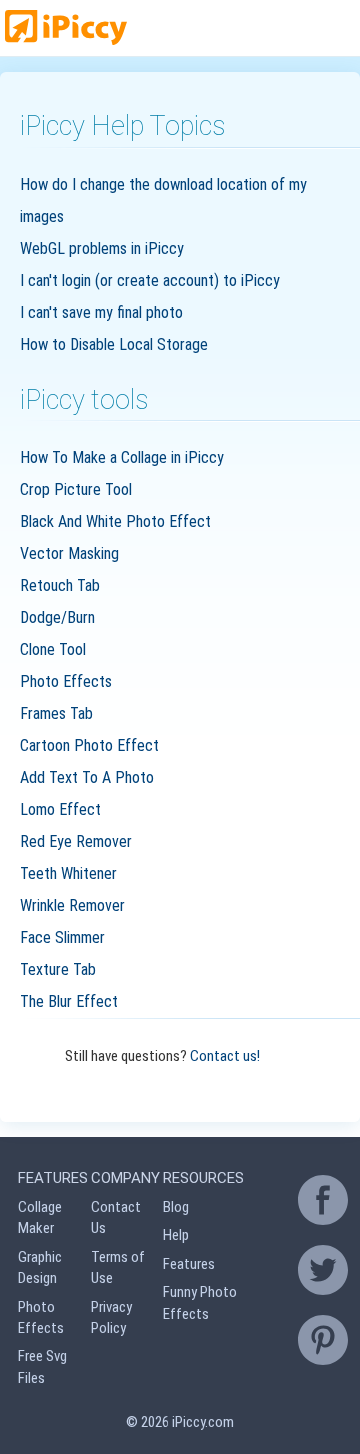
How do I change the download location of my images (163, 200)
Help (176, 1235)
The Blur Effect (69, 1001)
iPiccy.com (203, 1422)
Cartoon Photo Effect (89, 745)
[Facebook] (323, 1200)
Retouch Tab (60, 585)
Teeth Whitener (68, 873)
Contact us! (225, 1056)
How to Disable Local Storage (114, 344)
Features (189, 1264)
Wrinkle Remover (72, 905)
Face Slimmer (62, 937)
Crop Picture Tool (76, 489)
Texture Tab (58, 969)
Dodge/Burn (57, 617)
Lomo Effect (60, 809)
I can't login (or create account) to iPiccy (150, 280)
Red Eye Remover (76, 841)
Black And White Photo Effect (115, 521)
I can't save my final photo (101, 312)
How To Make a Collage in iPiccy (122, 457)
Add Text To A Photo (87, 777)
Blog (176, 1207)
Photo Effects (66, 681)
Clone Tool (53, 649)
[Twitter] (323, 1270)
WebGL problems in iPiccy (102, 248)
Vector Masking (69, 553)
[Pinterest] (323, 1340)
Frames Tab (56, 713)
